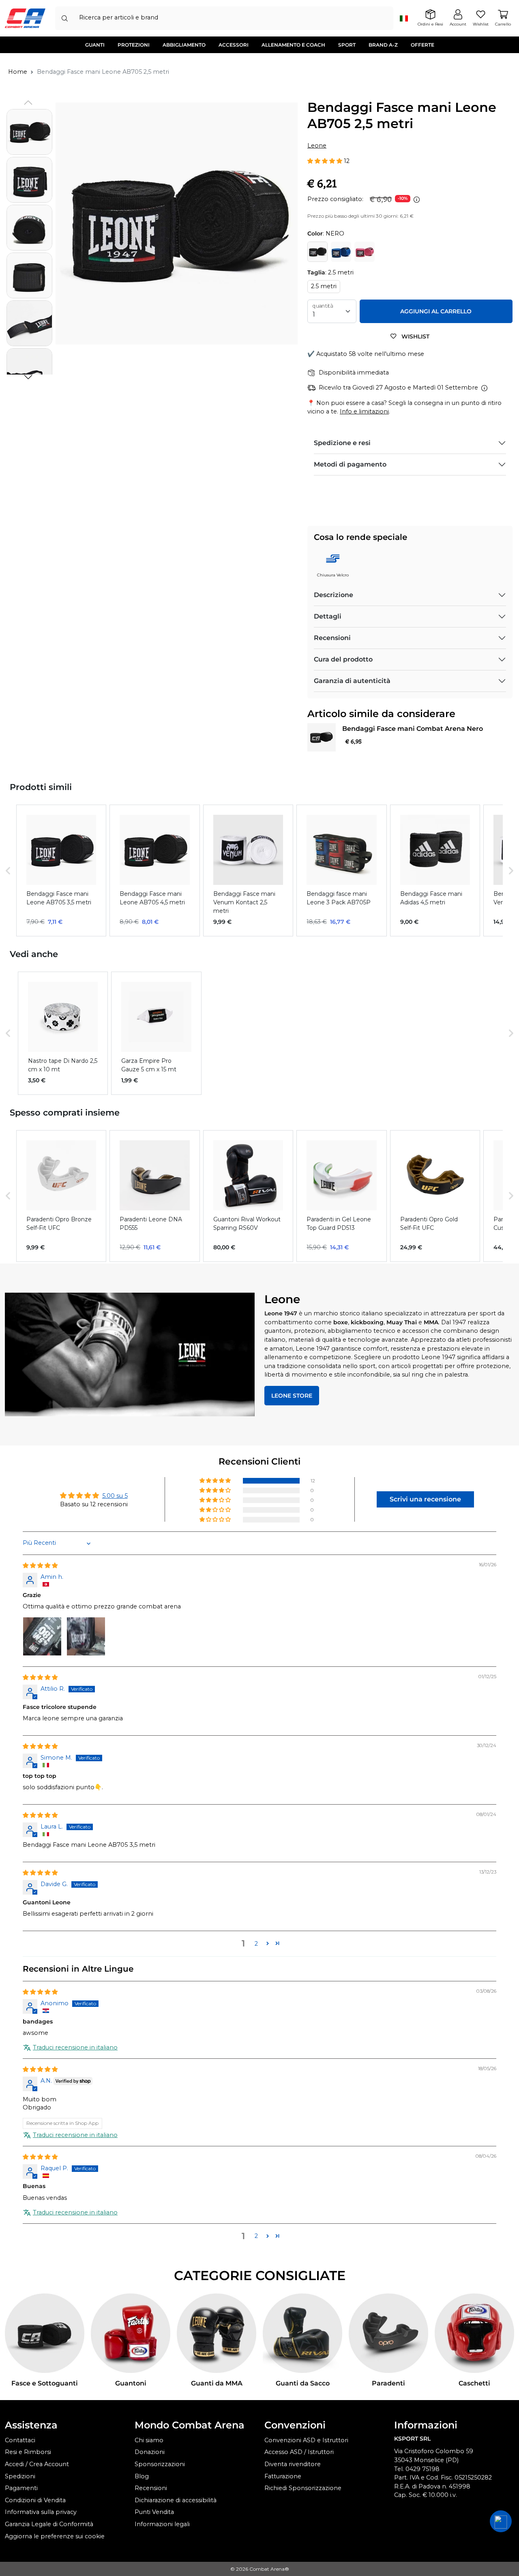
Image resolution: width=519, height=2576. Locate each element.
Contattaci (20, 2440)
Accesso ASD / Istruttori (299, 2452)
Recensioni (332, 638)
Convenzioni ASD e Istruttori (306, 2440)
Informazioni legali (162, 2524)
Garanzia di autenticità (352, 681)
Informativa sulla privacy (41, 2512)
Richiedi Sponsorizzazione (303, 2488)
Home (18, 72)
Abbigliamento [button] (184, 45)
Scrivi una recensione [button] (425, 1499)
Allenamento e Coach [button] (293, 45)
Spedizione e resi (342, 443)
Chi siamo (149, 2440)
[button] (28, 377)
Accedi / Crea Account (37, 2464)
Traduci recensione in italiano (75, 2047)
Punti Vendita (154, 2512)
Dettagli (328, 616)
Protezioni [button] (134, 45)
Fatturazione (283, 2476)
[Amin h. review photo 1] (42, 1636)
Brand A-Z (383, 45)
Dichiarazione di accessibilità (176, 2500)
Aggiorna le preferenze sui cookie (55, 2536)
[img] (40, 1565)
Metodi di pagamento (350, 464)
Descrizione (333, 595)
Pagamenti (21, 2488)
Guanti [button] (95, 45)
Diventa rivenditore (293, 2464)
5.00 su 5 (115, 1496)
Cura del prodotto (343, 659)
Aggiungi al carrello (436, 311)
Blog (142, 2476)
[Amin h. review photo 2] (86, 1636)
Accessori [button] (234, 45)
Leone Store (292, 1396)
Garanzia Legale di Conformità (49, 2524)
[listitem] (61, 870)
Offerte (422, 45)
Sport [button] (347, 45)
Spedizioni (20, 2476)
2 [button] (256, 1944)
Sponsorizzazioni (160, 2464)
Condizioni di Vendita (35, 2500)
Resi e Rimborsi (28, 2452)
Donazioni (150, 2452)
